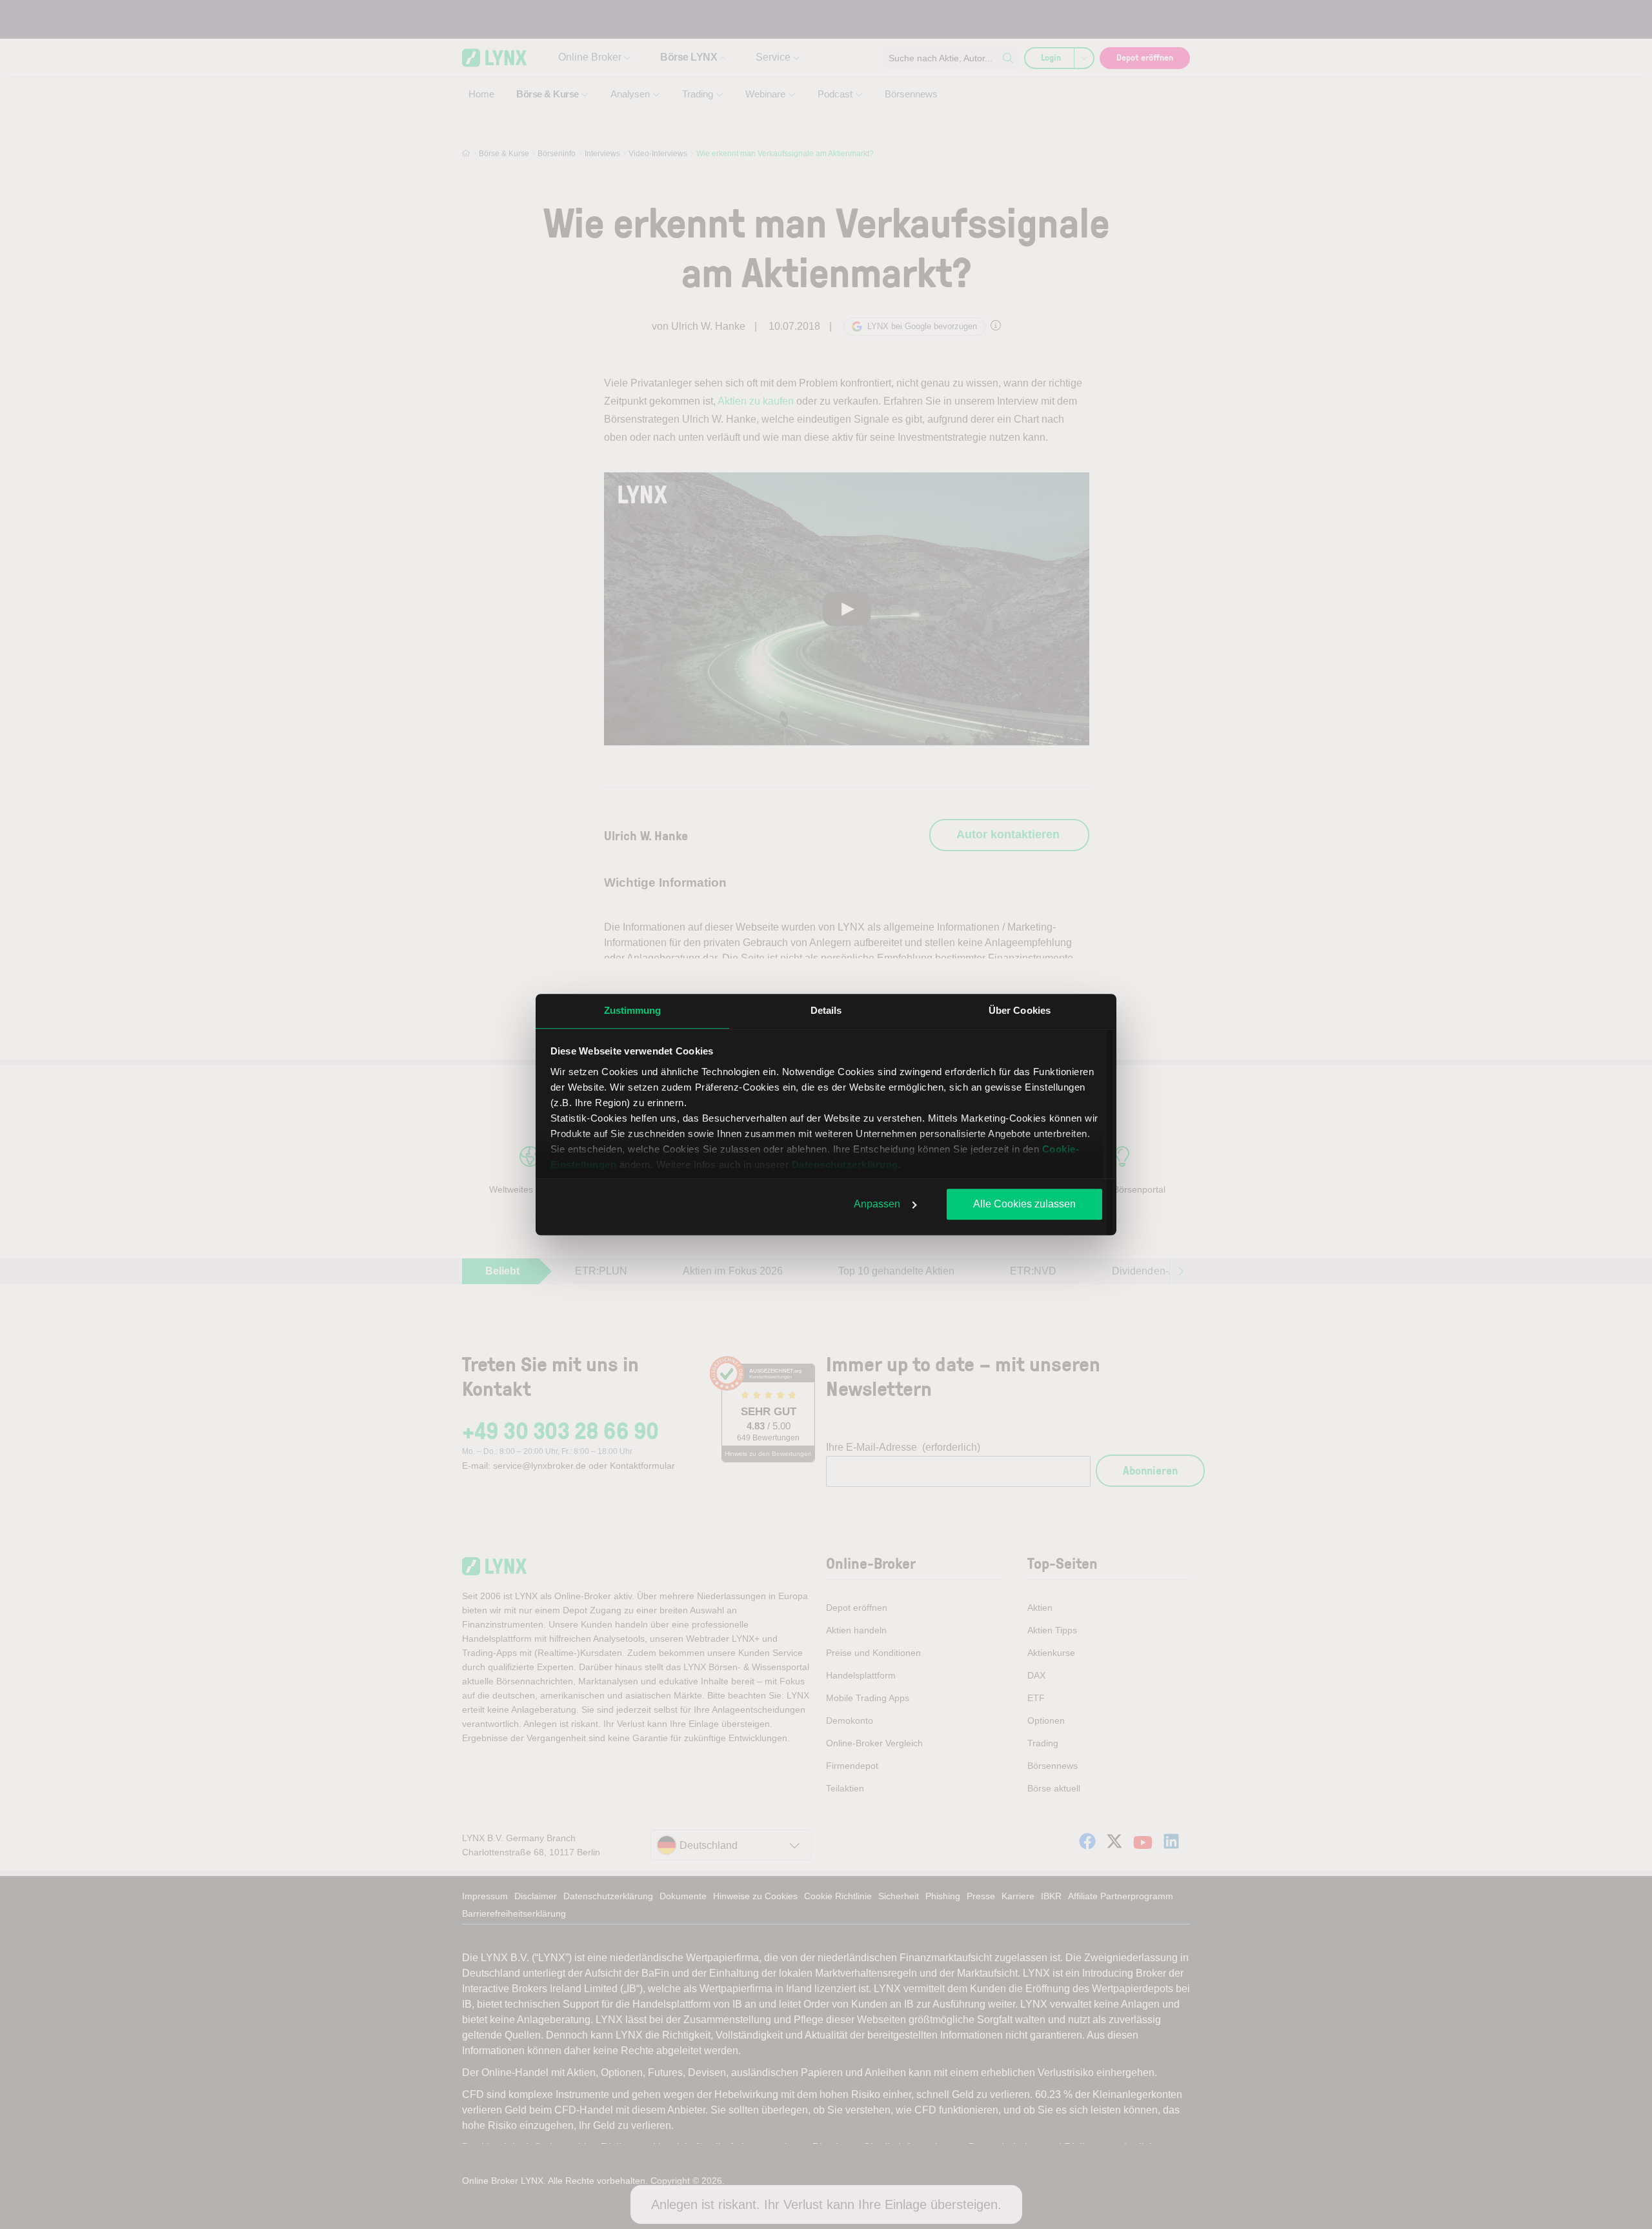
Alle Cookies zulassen (1024, 1204)
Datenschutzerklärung (845, 1165)
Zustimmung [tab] (633, 1010)
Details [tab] (826, 1010)
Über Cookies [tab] (1020, 1010)
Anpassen (877, 1204)
